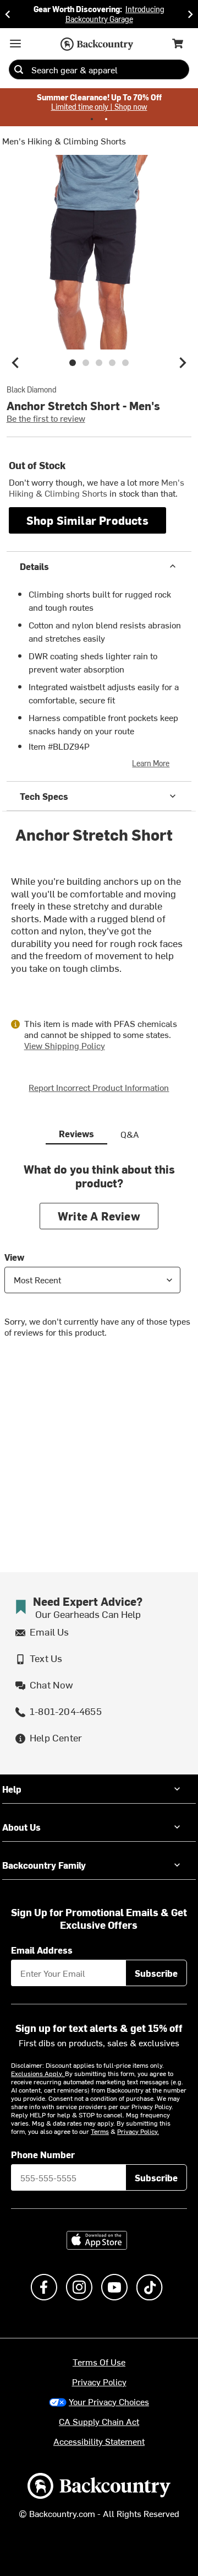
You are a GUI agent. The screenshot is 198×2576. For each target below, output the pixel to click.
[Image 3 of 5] (99, 363)
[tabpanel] (99, 1259)
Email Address (42, 1950)
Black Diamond (32, 390)
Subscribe (156, 1973)
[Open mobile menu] (15, 44)
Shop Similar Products (87, 520)
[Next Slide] (190, 14)
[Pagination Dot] (92, 119)
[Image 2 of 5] (86, 363)
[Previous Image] (15, 363)
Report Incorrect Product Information (99, 1087)
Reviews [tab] (76, 1133)
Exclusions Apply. (38, 2073)
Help (12, 1789)
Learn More (151, 763)
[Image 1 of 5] (73, 363)
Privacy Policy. (138, 2131)
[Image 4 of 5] (112, 363)
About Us (21, 1827)
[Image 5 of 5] (125, 363)
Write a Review (99, 1216)
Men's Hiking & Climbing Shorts (64, 141)
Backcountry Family (44, 1865)
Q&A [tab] (130, 1134)
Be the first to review (46, 418)
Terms (100, 2131)
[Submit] (19, 69)
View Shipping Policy (65, 1045)
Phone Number (43, 2154)
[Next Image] (183, 363)
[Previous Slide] (8, 14)
